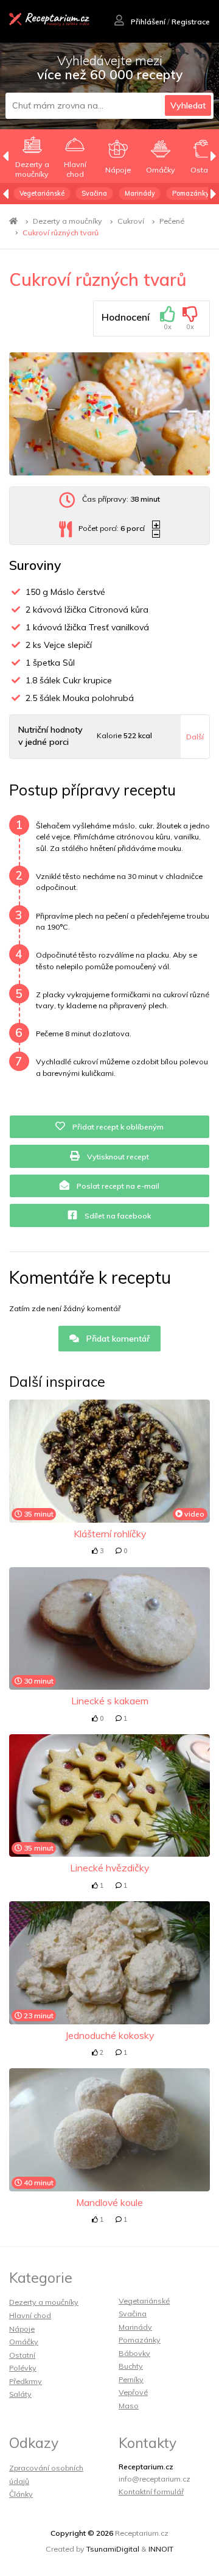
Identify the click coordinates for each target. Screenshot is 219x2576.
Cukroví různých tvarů (61, 233)
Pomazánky (191, 193)
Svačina (94, 193)
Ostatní (22, 2355)
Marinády (140, 193)
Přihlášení (147, 22)
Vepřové (133, 2392)
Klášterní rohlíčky (110, 1534)
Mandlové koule (109, 2202)
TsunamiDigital (113, 2549)
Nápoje (22, 2329)
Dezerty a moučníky (68, 221)
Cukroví (131, 221)
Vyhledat (188, 105)
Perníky (131, 2379)
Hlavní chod (30, 2315)
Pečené (172, 221)
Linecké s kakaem (110, 1701)
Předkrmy (26, 2381)
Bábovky (134, 2353)
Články (21, 2494)
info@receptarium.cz (155, 2479)
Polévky (23, 2368)
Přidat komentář (117, 1339)
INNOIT (161, 2549)
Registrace (191, 22)
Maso (129, 2406)
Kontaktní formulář (151, 2492)
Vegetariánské (42, 193)
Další (195, 737)
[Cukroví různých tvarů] (109, 414)
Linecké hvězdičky (109, 1868)
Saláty (20, 2394)
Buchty (131, 2366)
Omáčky (24, 2342)
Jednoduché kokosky (109, 2035)
